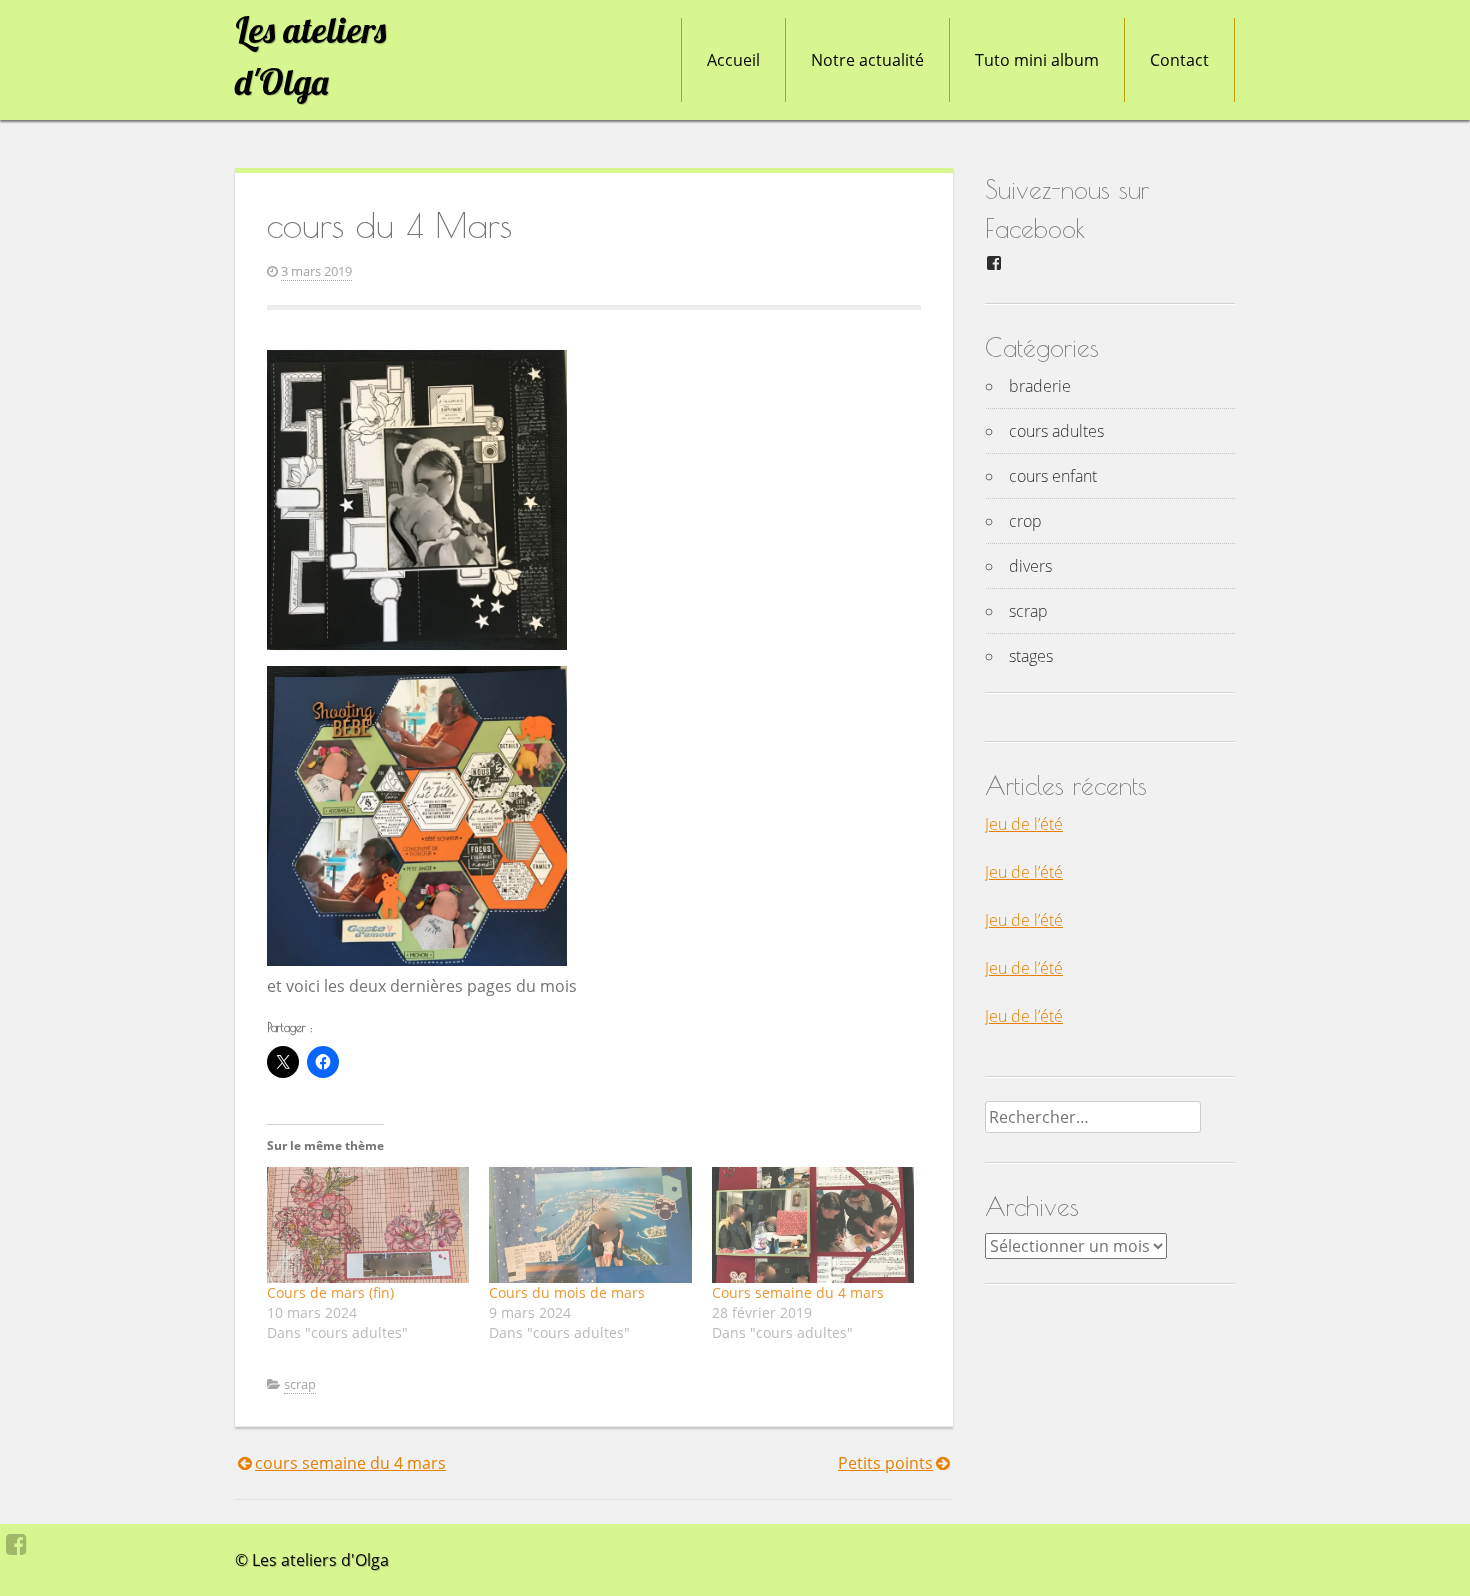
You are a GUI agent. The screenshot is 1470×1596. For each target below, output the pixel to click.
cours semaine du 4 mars (350, 1463)
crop (1025, 521)
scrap (300, 1384)
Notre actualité (867, 60)
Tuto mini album (1037, 60)
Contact (1179, 60)
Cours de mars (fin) (330, 1292)
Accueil (733, 60)
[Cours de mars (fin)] (368, 1225)
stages (1031, 656)
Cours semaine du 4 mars (798, 1292)
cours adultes (1056, 431)
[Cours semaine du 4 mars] (813, 1225)
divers (1030, 566)
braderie (1040, 386)
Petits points (885, 1463)
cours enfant (1053, 476)
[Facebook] (16, 1544)
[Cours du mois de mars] (590, 1225)
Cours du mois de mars (567, 1292)
